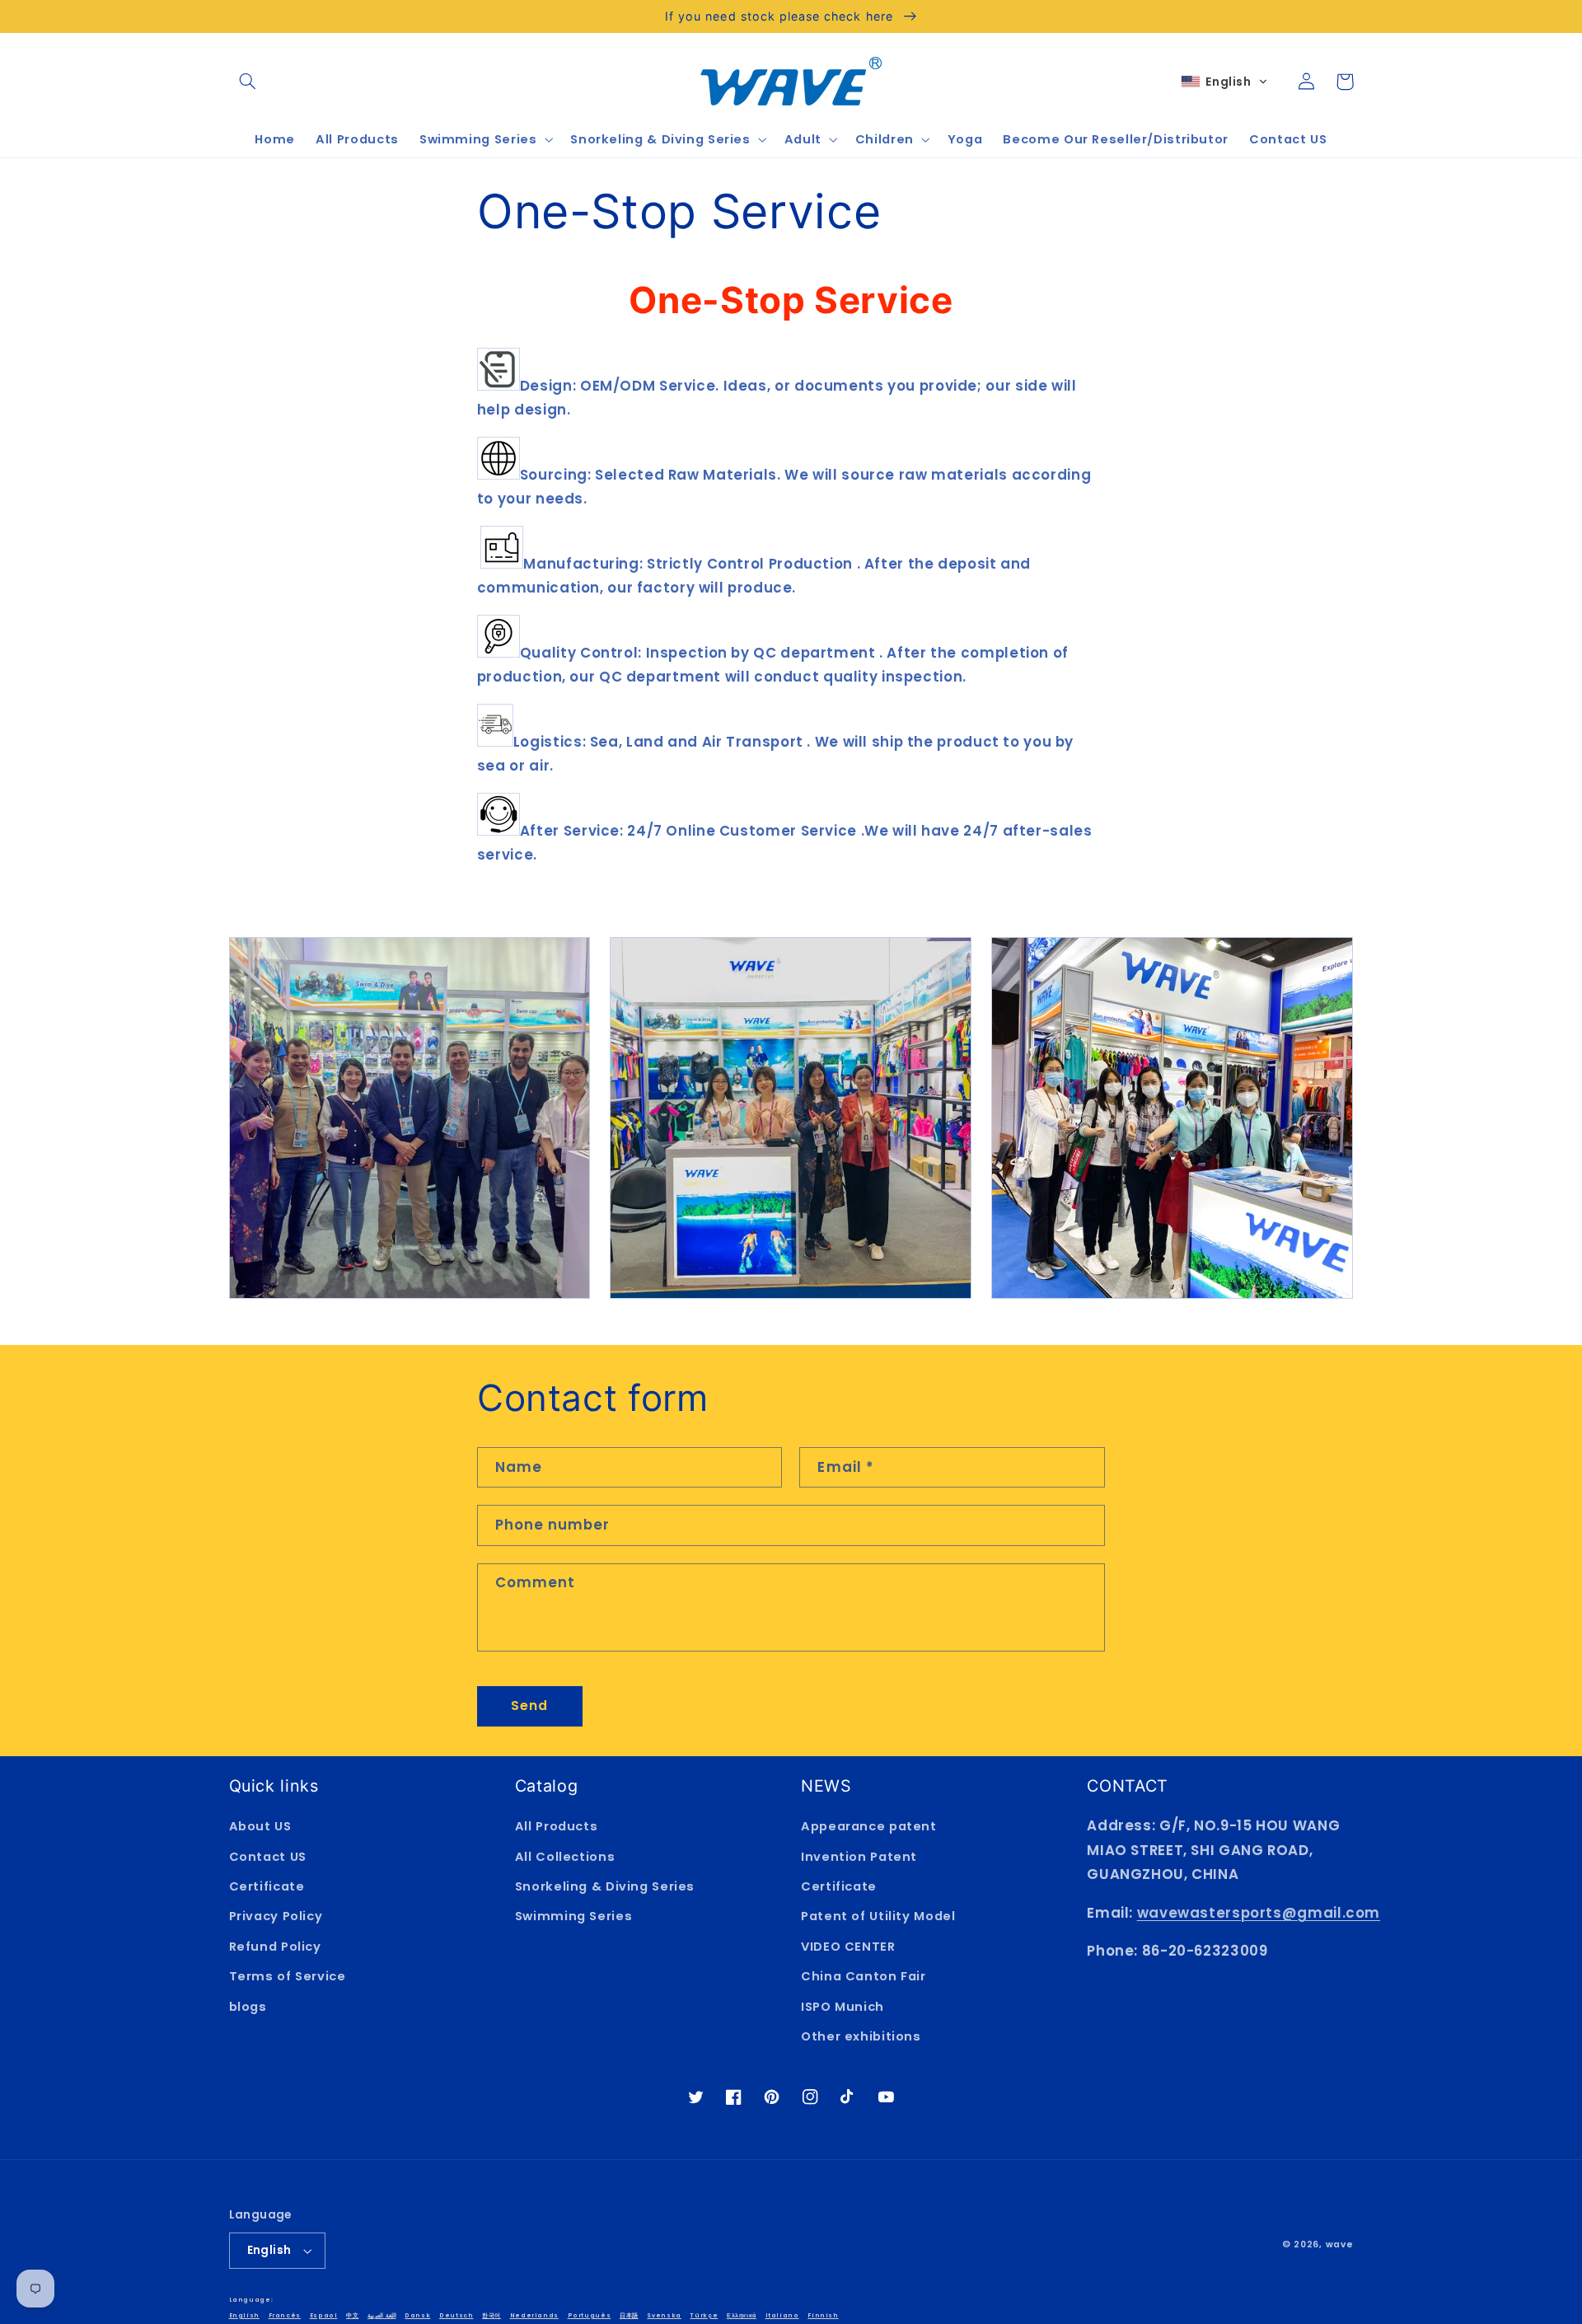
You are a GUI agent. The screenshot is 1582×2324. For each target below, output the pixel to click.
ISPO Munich (842, 2007)
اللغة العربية (382, 2315)
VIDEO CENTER (848, 1947)
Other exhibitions (861, 2036)
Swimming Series (573, 1916)
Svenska (664, 2315)
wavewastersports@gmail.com (1259, 1913)
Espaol (324, 2315)
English (269, 2250)
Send (529, 1706)
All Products (557, 1826)
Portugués (590, 2315)
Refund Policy (275, 1947)
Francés (285, 2315)
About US (260, 1826)
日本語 (629, 2315)
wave (1340, 2244)
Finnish (823, 2315)
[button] (248, 82)
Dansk (417, 2315)
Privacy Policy (276, 1916)
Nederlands (534, 2315)
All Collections (565, 1857)
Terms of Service (288, 1976)
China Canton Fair (864, 1976)
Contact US (268, 1857)
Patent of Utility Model (878, 1916)
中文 (352, 2315)
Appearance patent (869, 1826)
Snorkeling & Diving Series (605, 1886)
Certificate (267, 1886)
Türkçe (704, 2315)
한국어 (491, 2315)
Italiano (782, 2315)
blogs (248, 2007)
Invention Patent (859, 1857)
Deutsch (456, 2315)
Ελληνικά (742, 2315)
